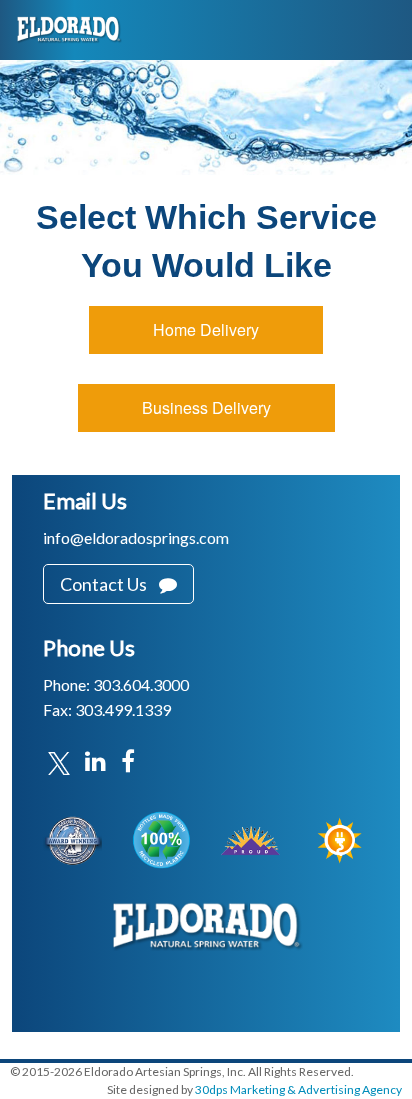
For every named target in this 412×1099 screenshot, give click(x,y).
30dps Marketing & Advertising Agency (298, 1089)
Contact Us (109, 584)
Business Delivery (206, 407)
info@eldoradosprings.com (136, 537)
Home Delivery (206, 329)
